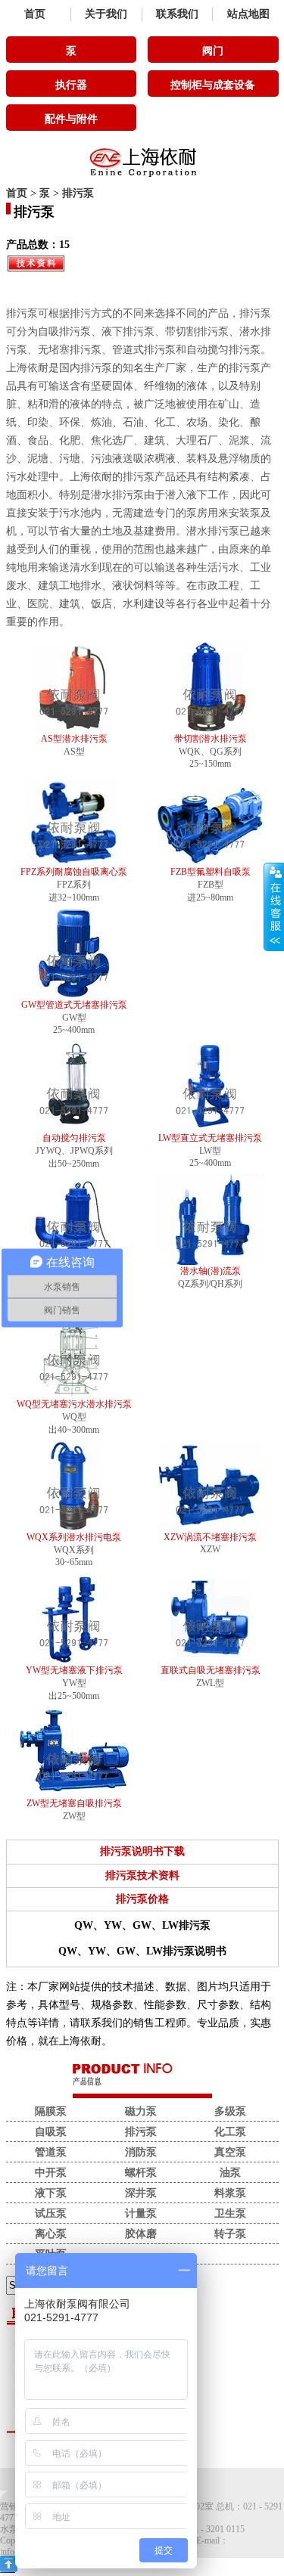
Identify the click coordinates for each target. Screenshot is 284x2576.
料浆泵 (230, 2193)
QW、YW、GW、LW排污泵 (142, 1925)
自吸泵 (51, 2132)
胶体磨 (141, 2234)
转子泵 (230, 2234)
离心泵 (51, 2234)
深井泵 (141, 2193)
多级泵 (230, 2111)
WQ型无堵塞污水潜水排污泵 (74, 1404)
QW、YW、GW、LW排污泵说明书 (142, 1951)
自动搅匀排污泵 (74, 1138)
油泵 (230, 2173)
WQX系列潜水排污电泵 (74, 1537)
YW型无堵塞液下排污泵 (74, 1670)
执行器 (71, 85)
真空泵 (230, 2152)
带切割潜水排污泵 (211, 739)
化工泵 (230, 2132)
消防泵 (141, 2152)
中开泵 (51, 2173)
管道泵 (51, 2152)
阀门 (213, 51)
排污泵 (78, 193)
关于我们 (106, 14)
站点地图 (248, 14)
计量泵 (141, 2213)
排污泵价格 (142, 1899)
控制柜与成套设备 (213, 85)
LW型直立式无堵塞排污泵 (210, 1138)
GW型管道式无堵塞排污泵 (74, 1005)
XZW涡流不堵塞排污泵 (210, 1537)
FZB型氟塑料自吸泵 (211, 872)
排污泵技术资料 (142, 1875)
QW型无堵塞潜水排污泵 (74, 1271)
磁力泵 (141, 2111)
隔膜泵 (51, 2111)
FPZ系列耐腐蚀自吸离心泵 (74, 872)
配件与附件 (71, 119)
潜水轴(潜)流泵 (211, 1271)
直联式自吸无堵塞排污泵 (211, 1670)
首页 (35, 14)
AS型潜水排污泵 (74, 739)
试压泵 (51, 2213)
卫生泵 (230, 2213)
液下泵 (51, 2193)
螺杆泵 (141, 2173)
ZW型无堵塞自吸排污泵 (74, 1803)
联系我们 (177, 14)
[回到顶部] (9, 2569)
